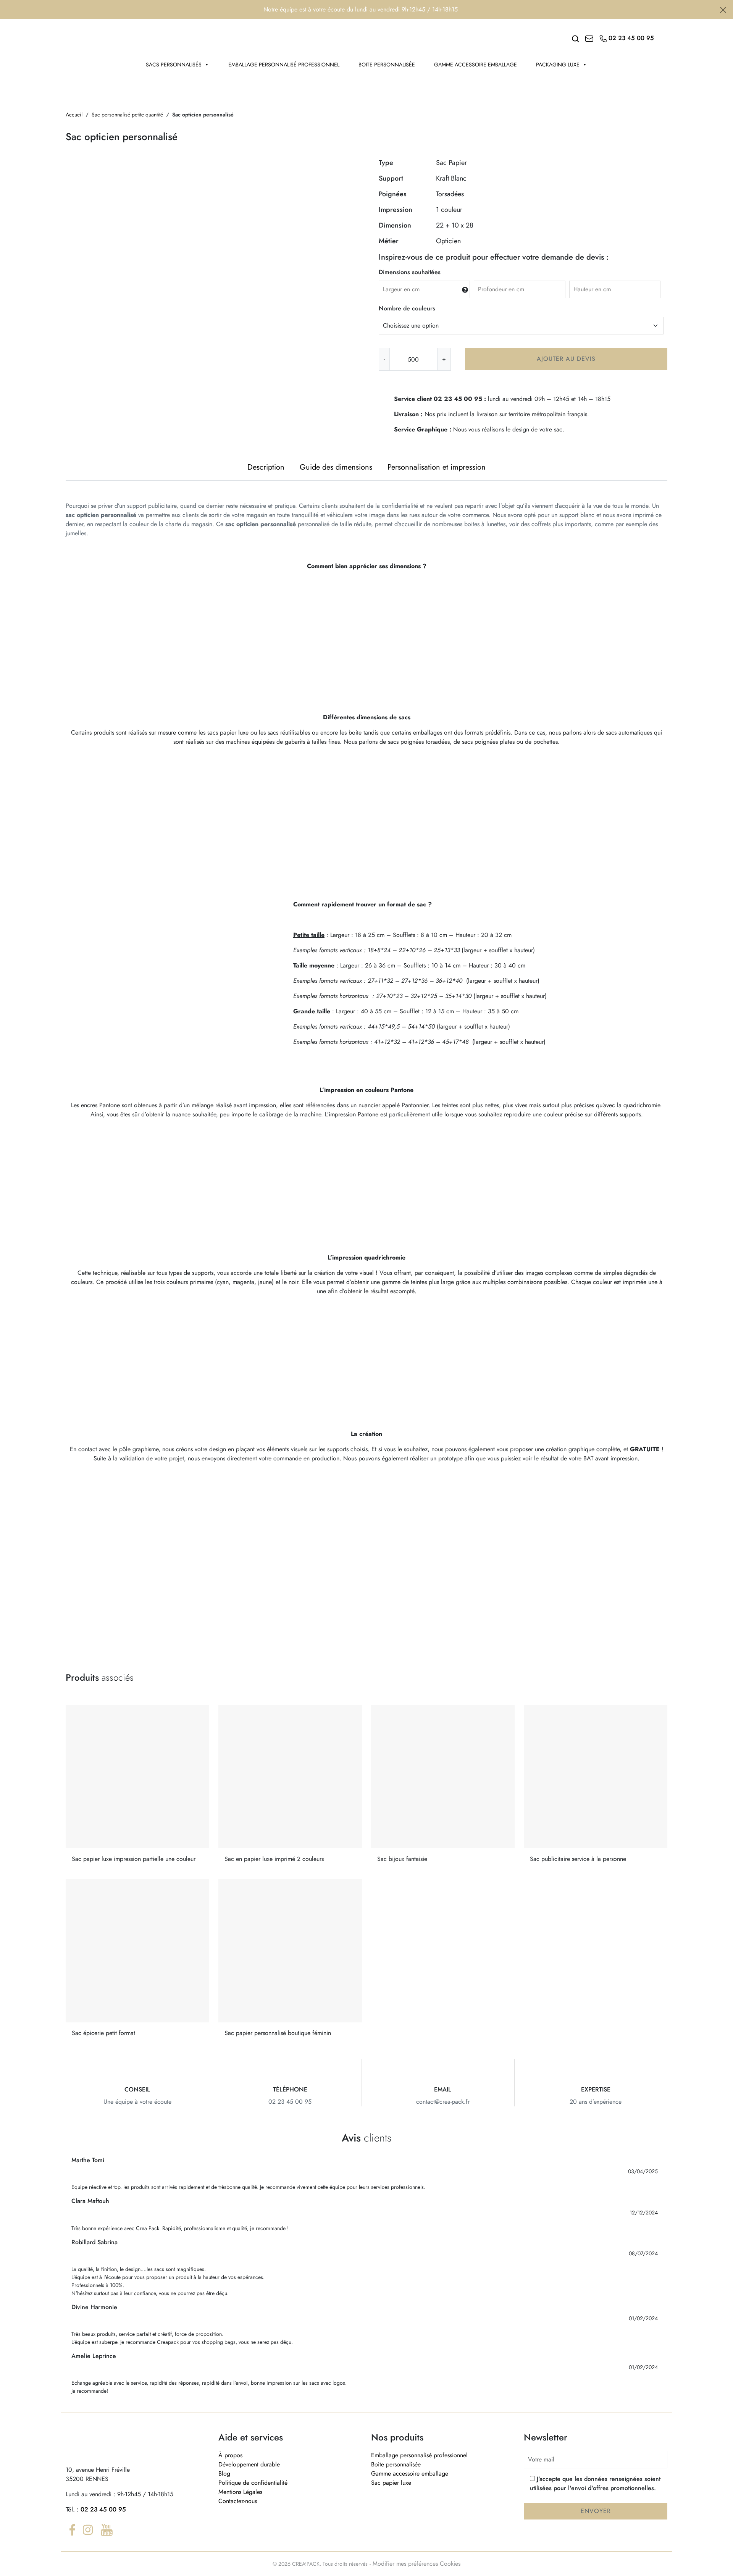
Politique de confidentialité (253, 2483)
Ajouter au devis (566, 359)
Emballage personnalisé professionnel (284, 65)
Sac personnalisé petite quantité (127, 115)
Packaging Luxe (558, 65)
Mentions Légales (240, 2492)
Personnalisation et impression (437, 467)
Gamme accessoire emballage (475, 65)
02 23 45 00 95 (103, 2509)
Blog (224, 2473)
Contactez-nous (238, 2501)
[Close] (723, 10)
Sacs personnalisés (174, 65)
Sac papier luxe (391, 2483)
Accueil (74, 115)
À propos (230, 2455)
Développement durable (249, 2464)
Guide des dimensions (336, 467)
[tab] (266, 467)
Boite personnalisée (387, 65)
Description (266, 467)
